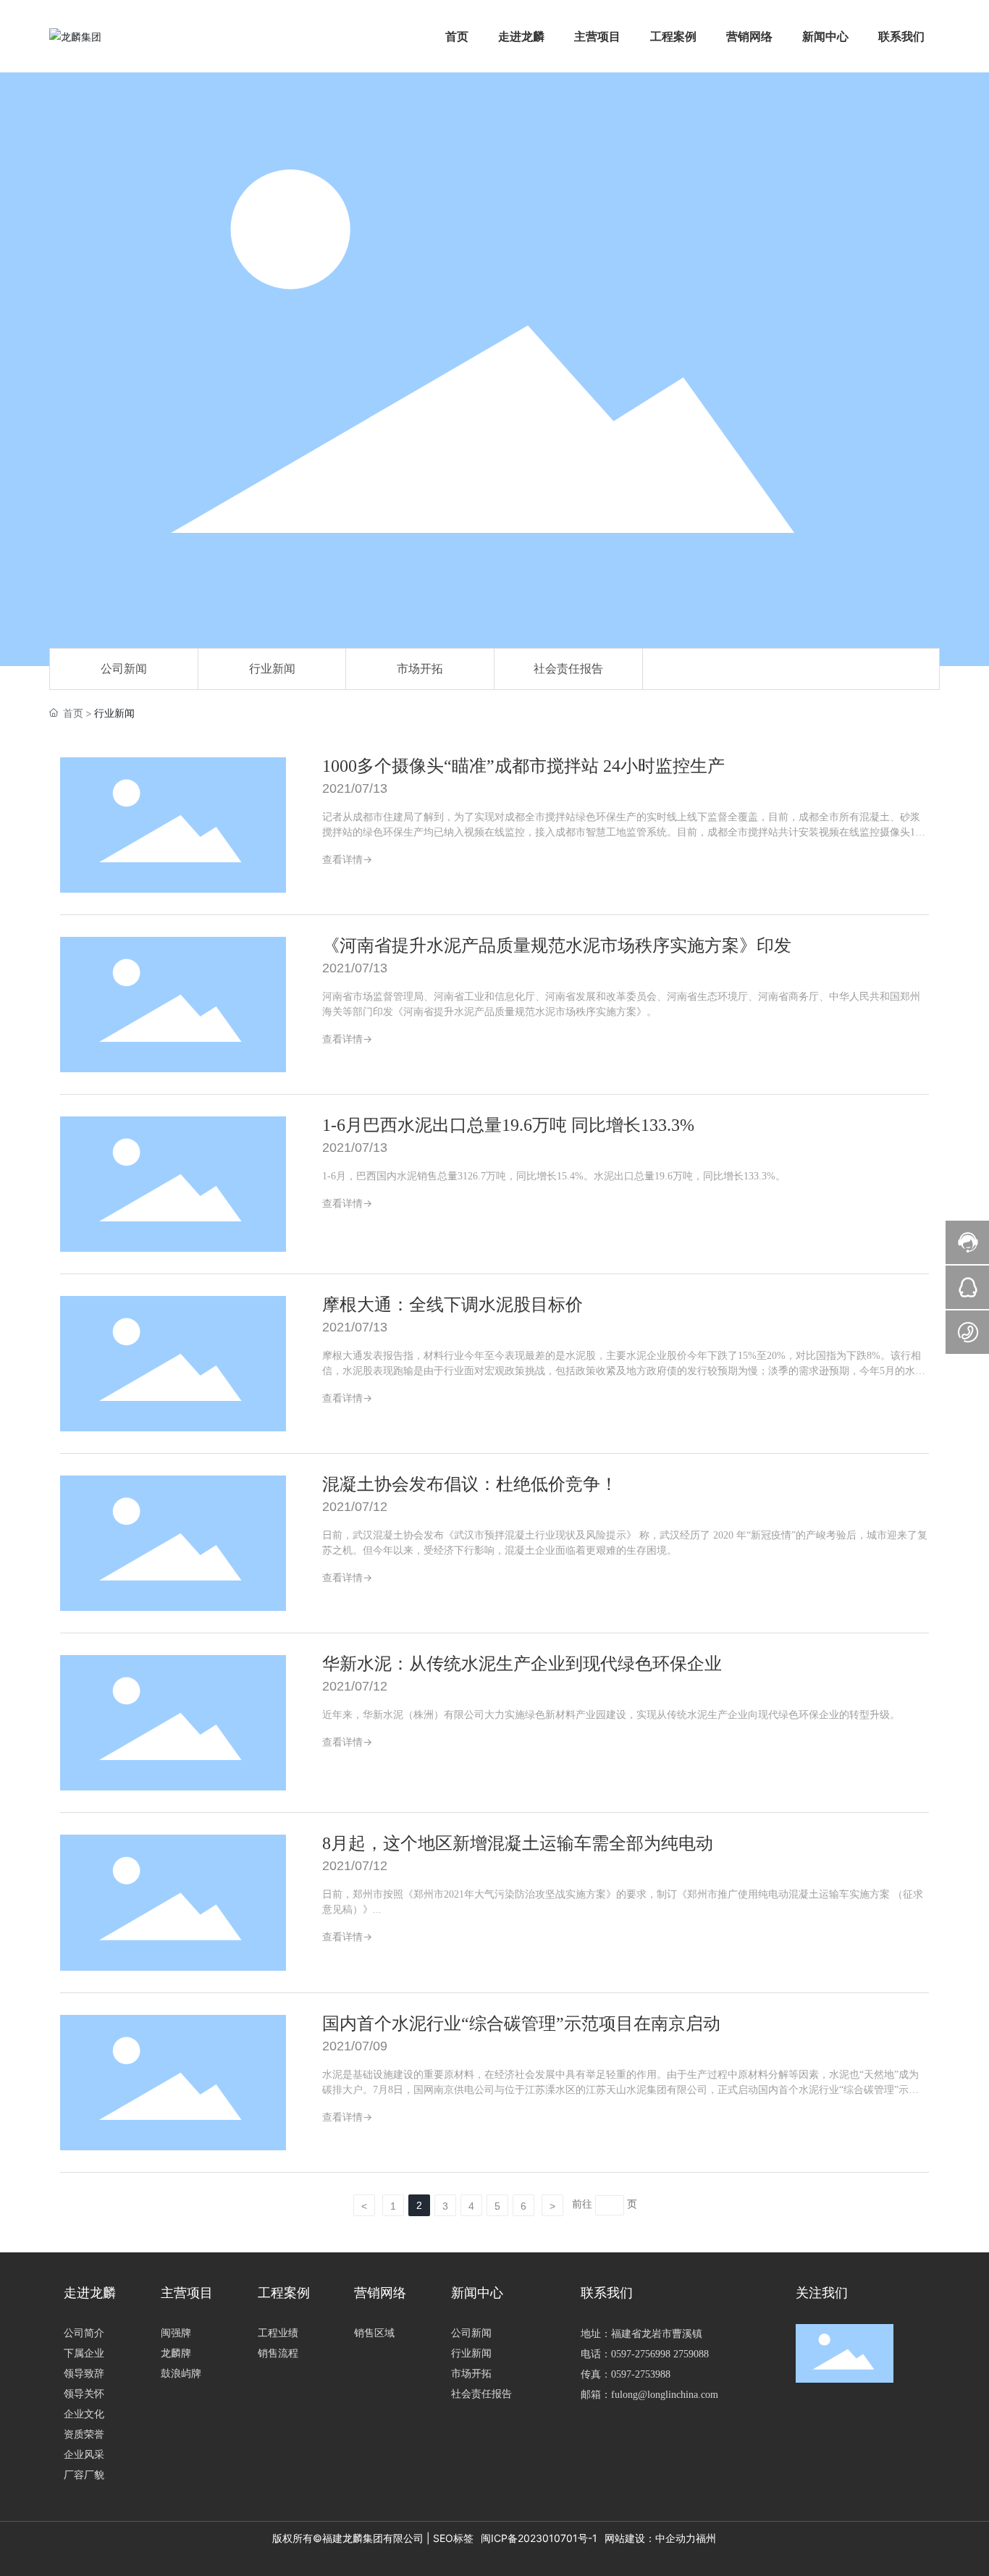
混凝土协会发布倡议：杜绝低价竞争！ (470, 1484)
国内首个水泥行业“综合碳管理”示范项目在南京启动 (521, 2024)
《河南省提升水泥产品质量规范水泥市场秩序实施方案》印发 (557, 946)
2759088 (691, 2354)
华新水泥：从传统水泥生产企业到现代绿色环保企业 (522, 1664)
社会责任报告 (568, 669)
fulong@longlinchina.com (665, 2395)
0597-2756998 (641, 2354)
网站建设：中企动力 (650, 2538)
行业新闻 (272, 669)
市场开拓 (420, 669)
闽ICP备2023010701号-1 (539, 2538)
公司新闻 (124, 669)
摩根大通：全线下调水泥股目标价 (453, 1305)
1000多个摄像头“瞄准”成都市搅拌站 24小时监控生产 (523, 766)
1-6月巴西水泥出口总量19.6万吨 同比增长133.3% (508, 1125)
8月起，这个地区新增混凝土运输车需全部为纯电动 (518, 1843)
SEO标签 (453, 2538)
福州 (706, 2538)
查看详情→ (347, 859)
